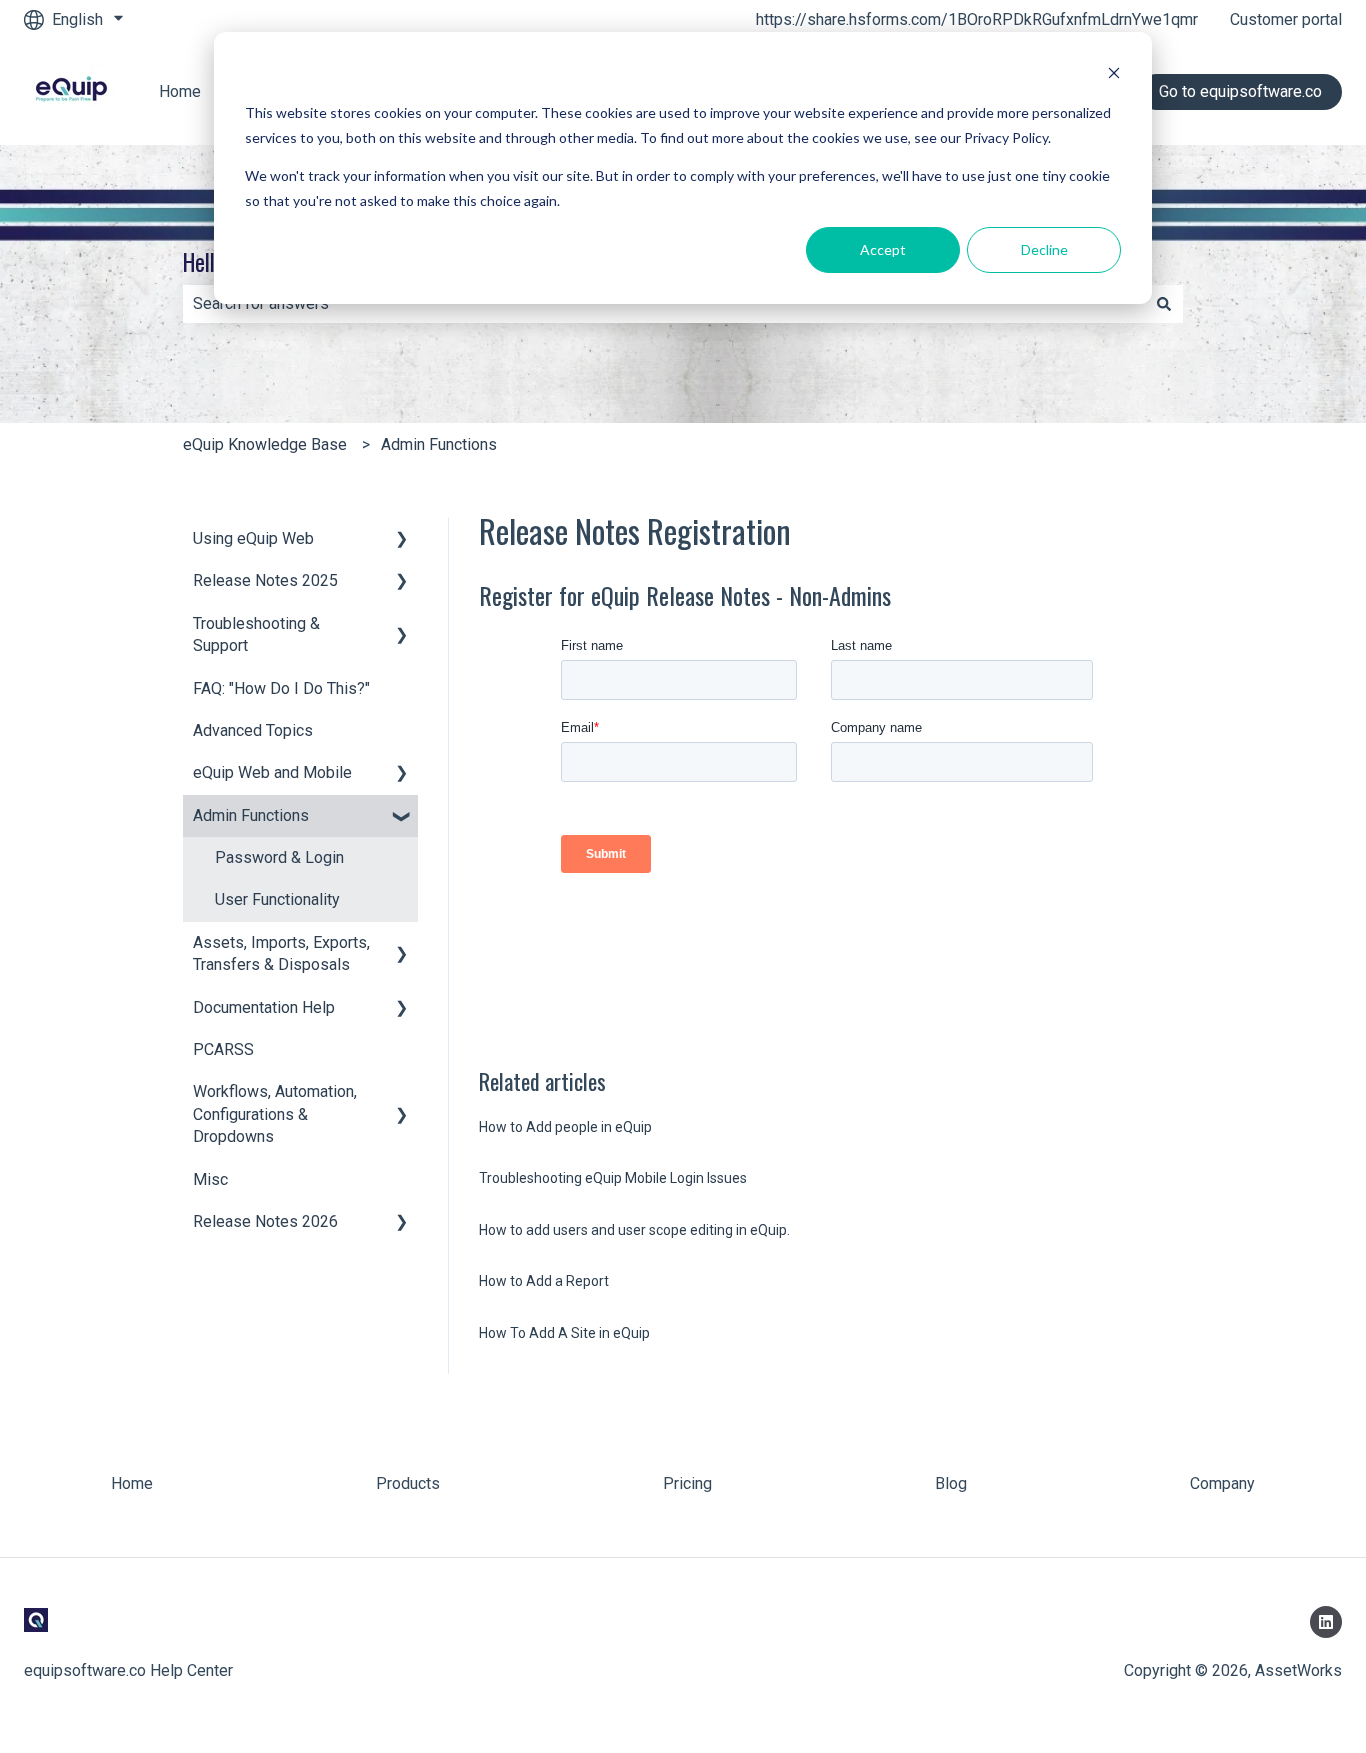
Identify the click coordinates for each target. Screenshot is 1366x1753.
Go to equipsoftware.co (1240, 91)
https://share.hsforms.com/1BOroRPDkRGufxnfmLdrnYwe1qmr (977, 19)
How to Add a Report (544, 1281)
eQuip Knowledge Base (265, 444)
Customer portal (1286, 19)
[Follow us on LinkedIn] (1326, 1622)
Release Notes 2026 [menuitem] (265, 1221)
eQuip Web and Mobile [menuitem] (272, 772)
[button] (402, 540)
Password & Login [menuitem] (279, 857)
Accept (883, 249)
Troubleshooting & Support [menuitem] (256, 634)
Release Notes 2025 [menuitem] (265, 580)
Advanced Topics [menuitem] (253, 730)
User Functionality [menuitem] (277, 899)
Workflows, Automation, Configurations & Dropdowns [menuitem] (275, 1114)
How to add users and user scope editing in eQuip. (634, 1230)
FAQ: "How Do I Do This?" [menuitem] (281, 688)
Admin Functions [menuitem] (251, 815)
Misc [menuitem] (210, 1179)
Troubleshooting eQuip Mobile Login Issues (613, 1178)
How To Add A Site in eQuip (564, 1333)
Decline (1044, 249)
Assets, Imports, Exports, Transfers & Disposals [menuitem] (281, 953)
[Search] (1164, 304)
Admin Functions (439, 444)
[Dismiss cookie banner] (1114, 75)
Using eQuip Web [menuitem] (253, 538)
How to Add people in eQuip (565, 1127)
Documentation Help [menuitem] (264, 1007)
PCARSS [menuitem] (223, 1049)
